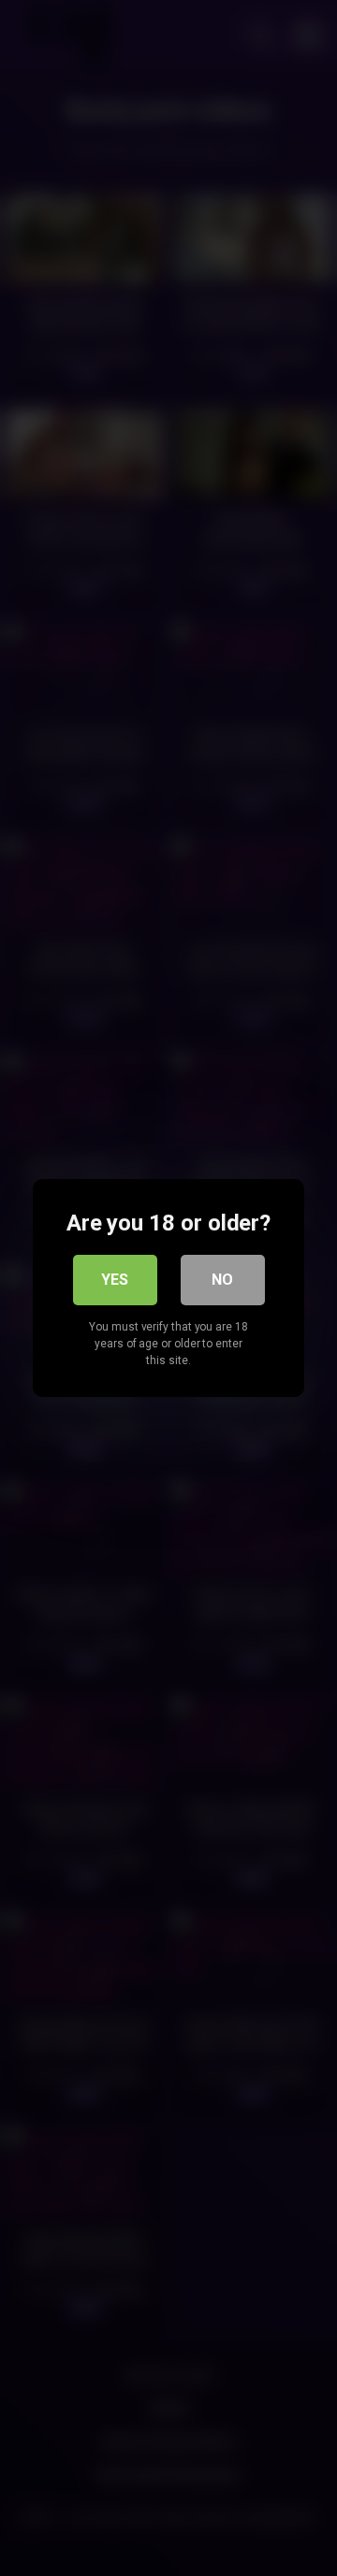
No (222, 1280)
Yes (115, 1280)
